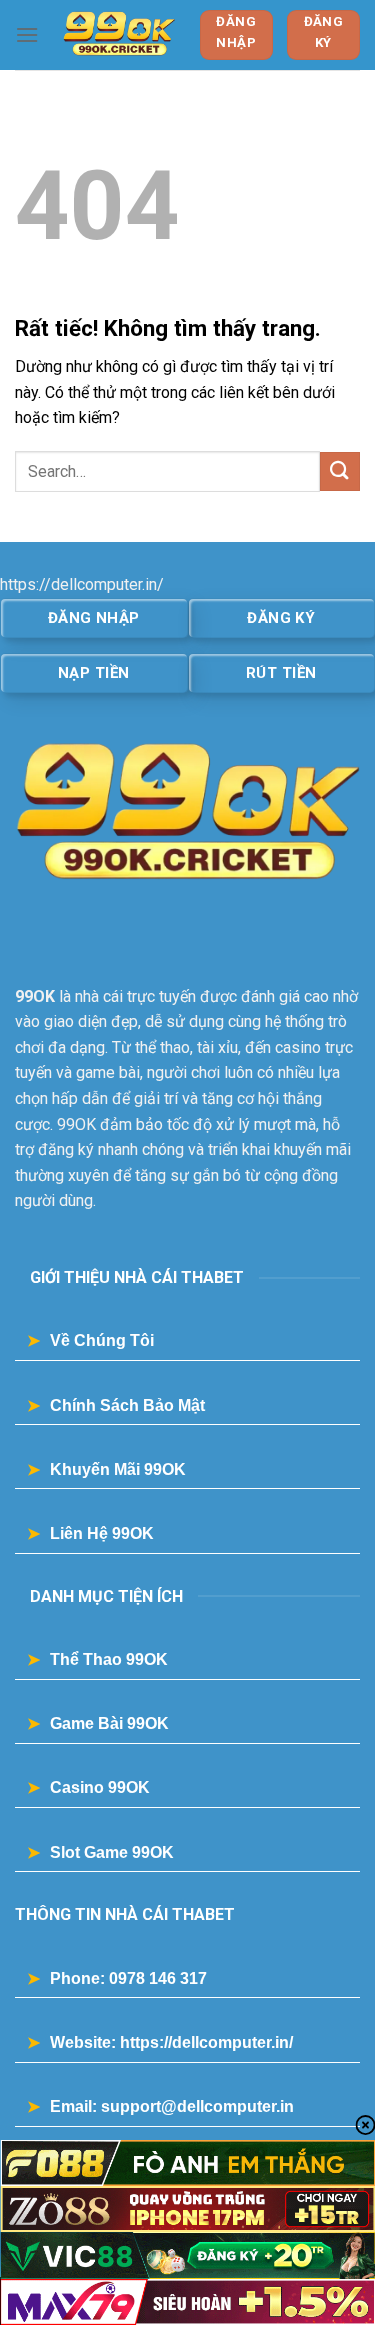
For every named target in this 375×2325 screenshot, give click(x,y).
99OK (35, 996)
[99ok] (119, 35)
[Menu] (27, 34)
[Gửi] (340, 471)
